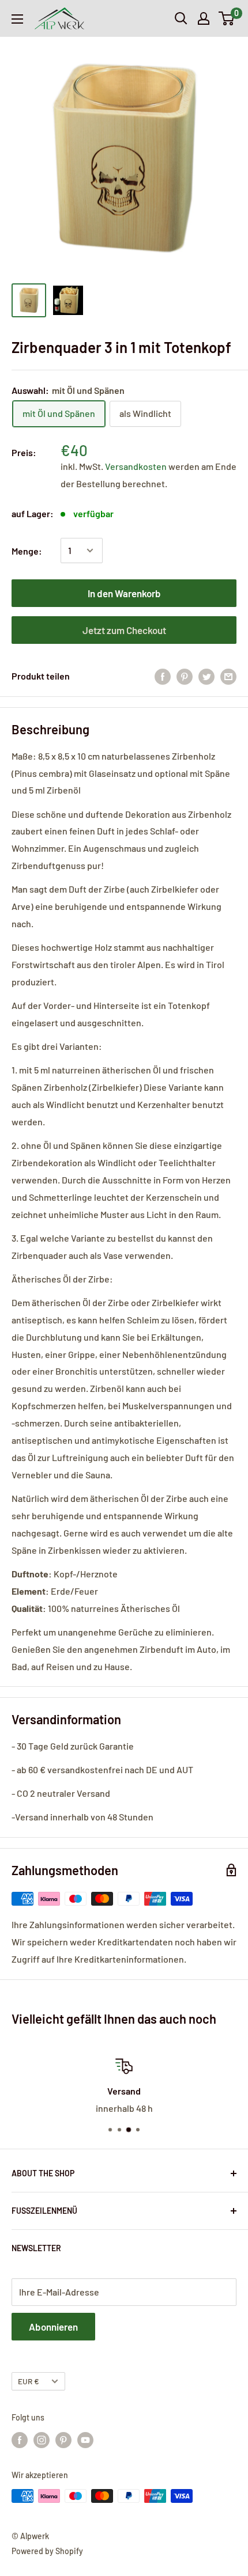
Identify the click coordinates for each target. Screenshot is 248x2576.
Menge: (27, 551)
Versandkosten (137, 466)
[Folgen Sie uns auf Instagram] (42, 2440)
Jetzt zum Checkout (124, 630)
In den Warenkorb (124, 593)
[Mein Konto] (204, 18)
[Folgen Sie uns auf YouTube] (85, 2440)
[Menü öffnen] (17, 19)
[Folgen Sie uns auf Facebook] (20, 2440)
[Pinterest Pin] (185, 676)
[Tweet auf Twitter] (206, 676)
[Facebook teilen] (163, 676)
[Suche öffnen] (181, 18)
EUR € (29, 2381)
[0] (227, 18)
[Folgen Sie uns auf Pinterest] (63, 2440)
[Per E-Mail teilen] (228, 676)
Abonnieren (53, 2327)
